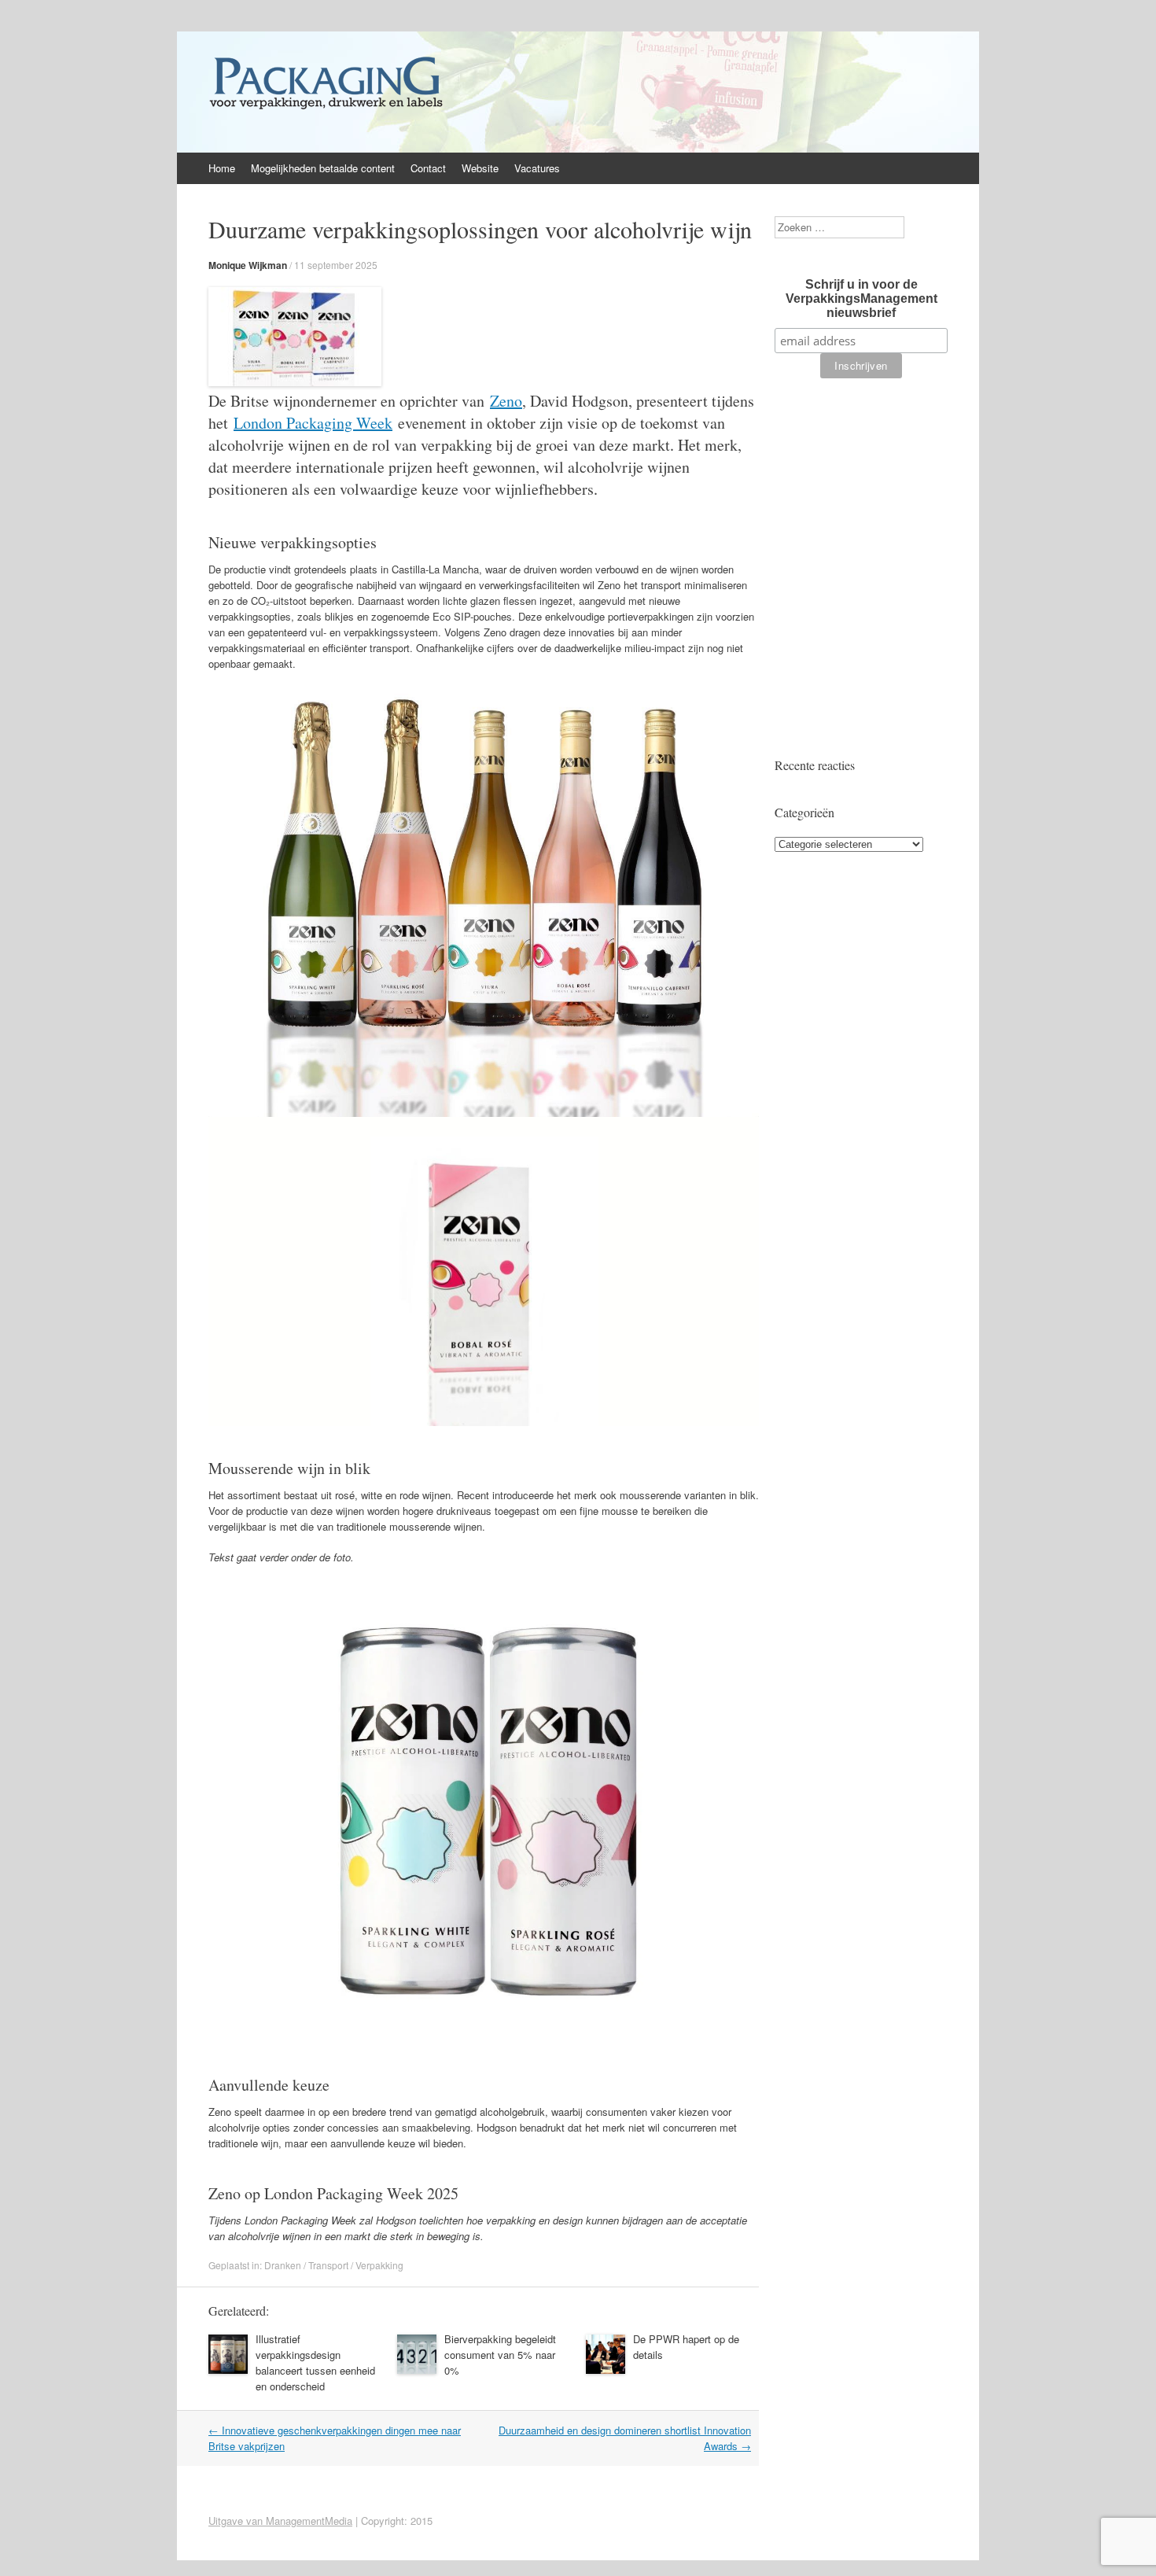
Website (480, 168)
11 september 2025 (336, 265)
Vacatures (537, 168)
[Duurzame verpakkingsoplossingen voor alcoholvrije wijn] (295, 382)
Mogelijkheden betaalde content (323, 168)
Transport (328, 2265)
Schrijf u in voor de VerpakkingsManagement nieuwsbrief (861, 299)
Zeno (506, 401)
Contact (428, 168)
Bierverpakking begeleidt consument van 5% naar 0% (500, 2355)
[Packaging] (326, 109)
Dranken (283, 2265)
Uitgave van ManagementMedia (280, 2521)
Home (222, 168)
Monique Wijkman (248, 265)
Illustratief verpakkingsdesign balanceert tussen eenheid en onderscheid (315, 2362)
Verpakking (379, 2265)
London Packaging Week (313, 423)
